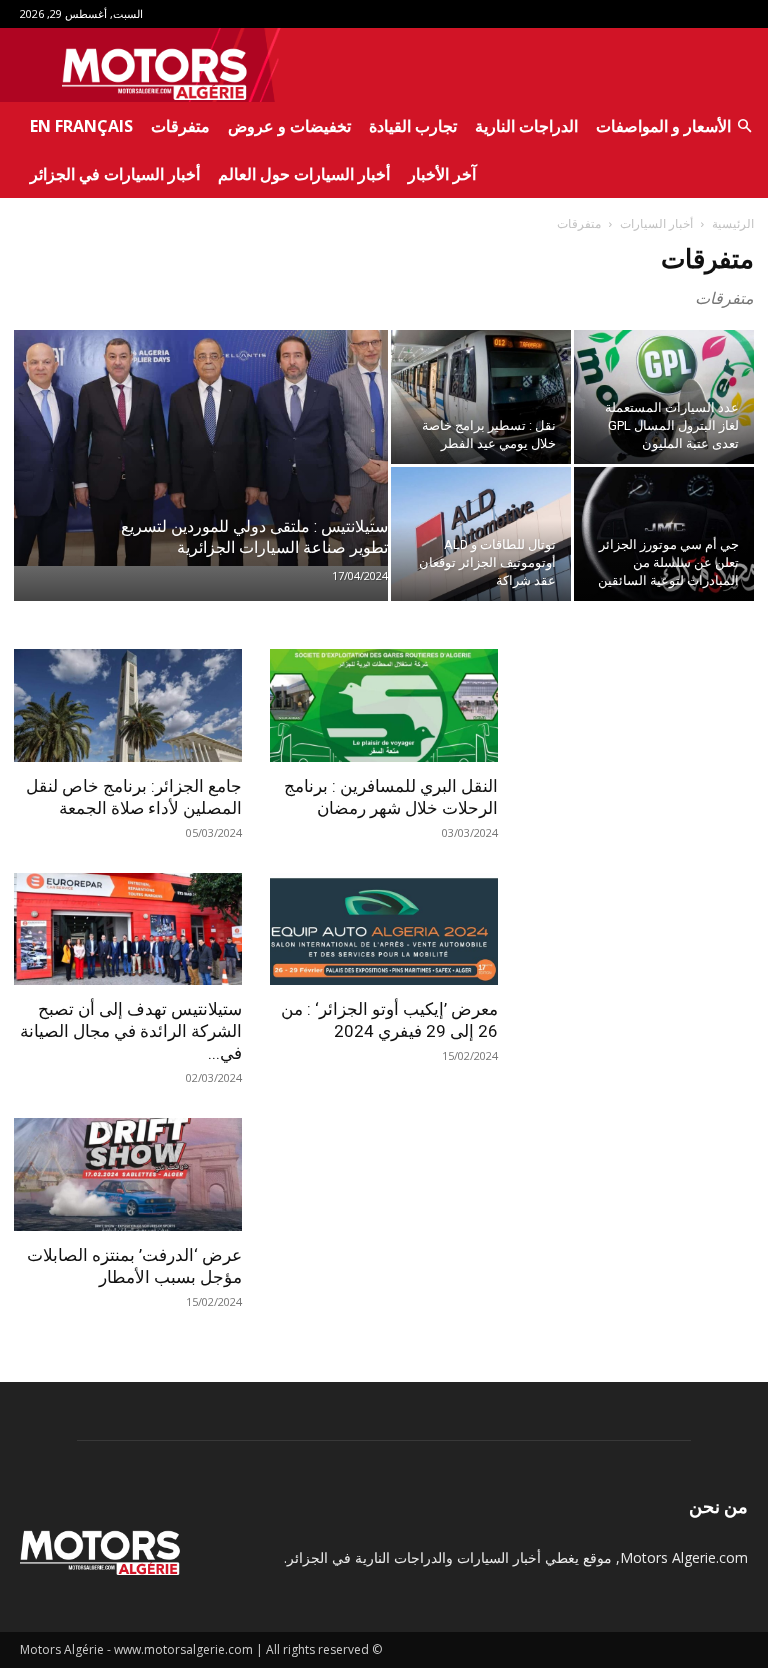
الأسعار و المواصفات (663, 126)
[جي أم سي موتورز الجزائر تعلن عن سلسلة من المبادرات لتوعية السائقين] (664, 534)
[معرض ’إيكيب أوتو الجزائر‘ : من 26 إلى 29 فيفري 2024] (384, 929)
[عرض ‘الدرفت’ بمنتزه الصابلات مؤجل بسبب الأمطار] (128, 1174)
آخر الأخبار (442, 174)
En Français (81, 126)
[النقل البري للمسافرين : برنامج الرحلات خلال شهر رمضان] (384, 705)
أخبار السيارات (656, 223)
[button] (744, 126)
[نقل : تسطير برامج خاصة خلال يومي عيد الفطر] (481, 397)
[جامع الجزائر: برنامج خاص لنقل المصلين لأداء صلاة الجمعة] (128, 705)
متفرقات (180, 126)
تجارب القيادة (413, 126)
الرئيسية (733, 223)
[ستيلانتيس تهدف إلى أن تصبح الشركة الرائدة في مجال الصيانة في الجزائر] (128, 929)
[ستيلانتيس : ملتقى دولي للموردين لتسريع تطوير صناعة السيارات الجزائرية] (201, 448)
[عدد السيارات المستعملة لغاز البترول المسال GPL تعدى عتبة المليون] (664, 397)
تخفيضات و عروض (289, 126)
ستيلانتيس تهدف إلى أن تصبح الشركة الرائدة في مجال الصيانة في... (131, 1031)
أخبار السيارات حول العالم (304, 174)
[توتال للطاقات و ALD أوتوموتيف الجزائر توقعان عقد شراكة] (481, 534)
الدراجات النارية (526, 126)
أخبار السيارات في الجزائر (115, 174)
